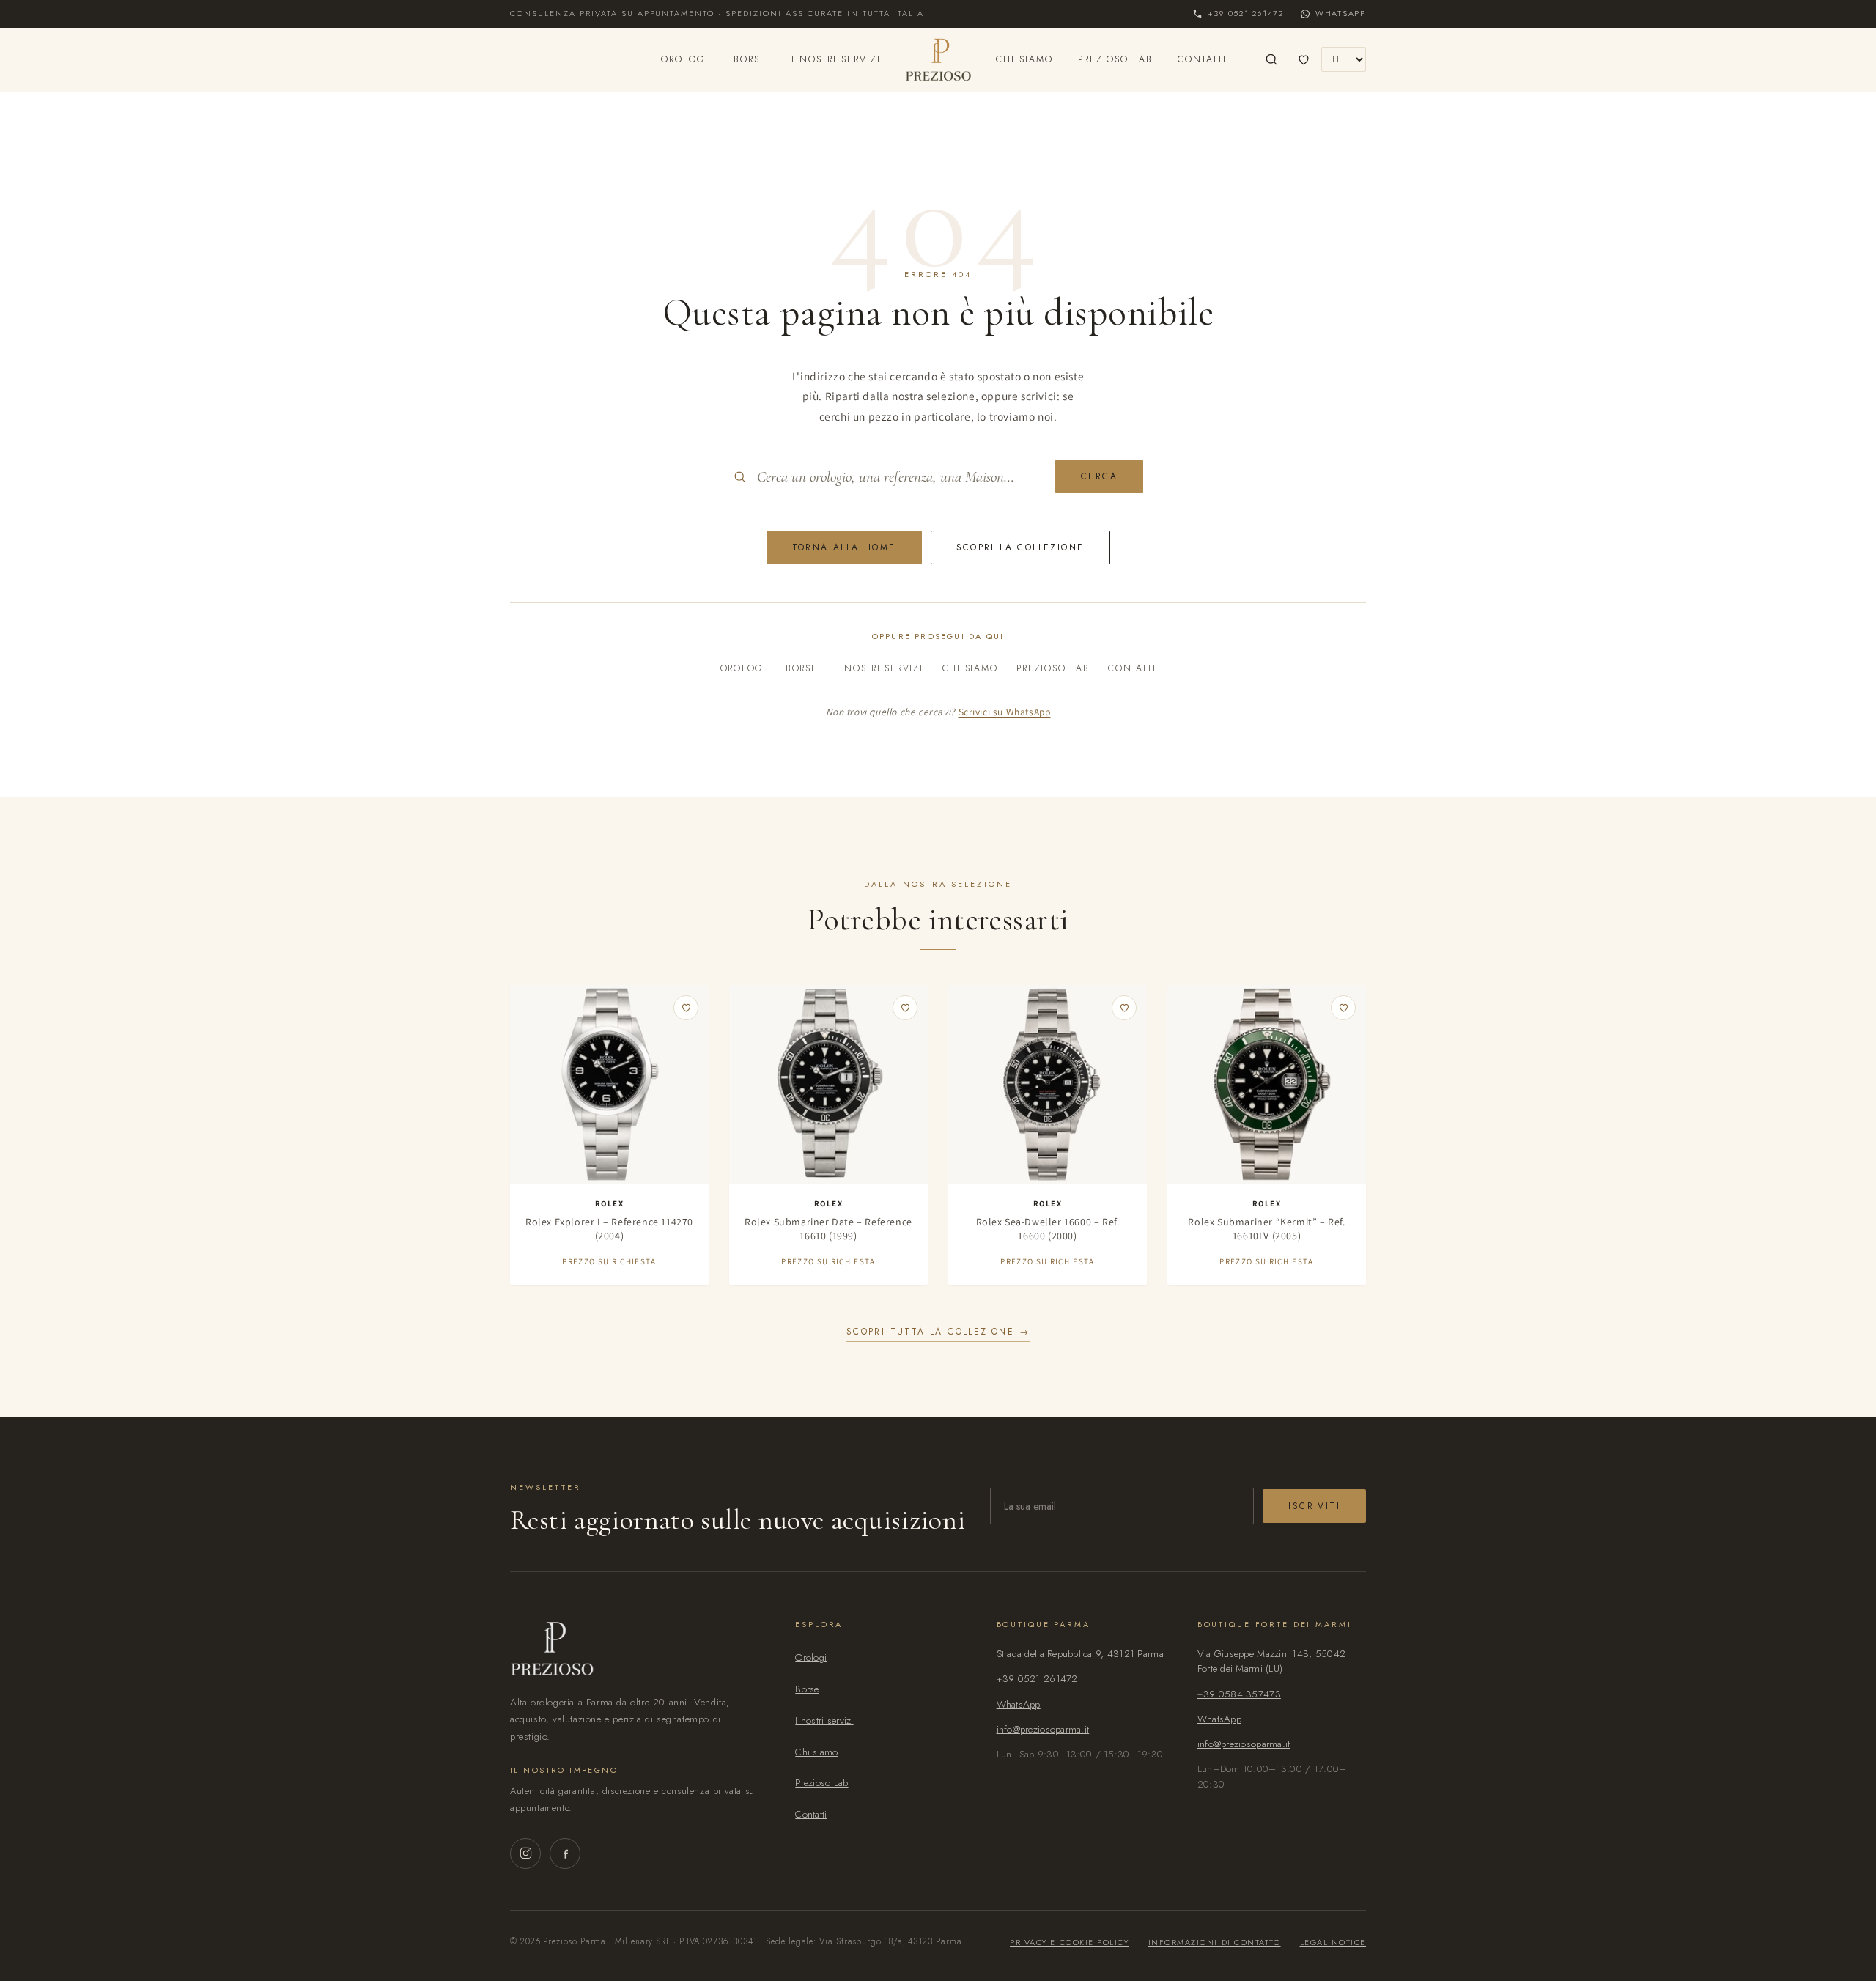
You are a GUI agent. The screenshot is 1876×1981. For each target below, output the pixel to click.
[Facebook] (565, 1853)
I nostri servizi (836, 59)
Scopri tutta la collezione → (938, 1332)
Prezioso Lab (1115, 59)
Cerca (1099, 476)
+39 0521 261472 (1037, 1679)
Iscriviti (1314, 1506)
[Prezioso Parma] (938, 59)
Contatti (1202, 59)
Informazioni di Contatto (1215, 1942)
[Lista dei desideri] (1304, 59)
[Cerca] (1271, 59)
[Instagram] (525, 1853)
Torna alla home (844, 547)
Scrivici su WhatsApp (1005, 712)
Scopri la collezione (1020, 547)
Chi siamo (1024, 59)
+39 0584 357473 (1239, 1694)
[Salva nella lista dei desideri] (686, 1008)
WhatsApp (1019, 1704)
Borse (750, 59)
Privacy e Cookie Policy (1069, 1942)
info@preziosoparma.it (1043, 1729)
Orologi (685, 59)
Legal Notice (1333, 1942)
